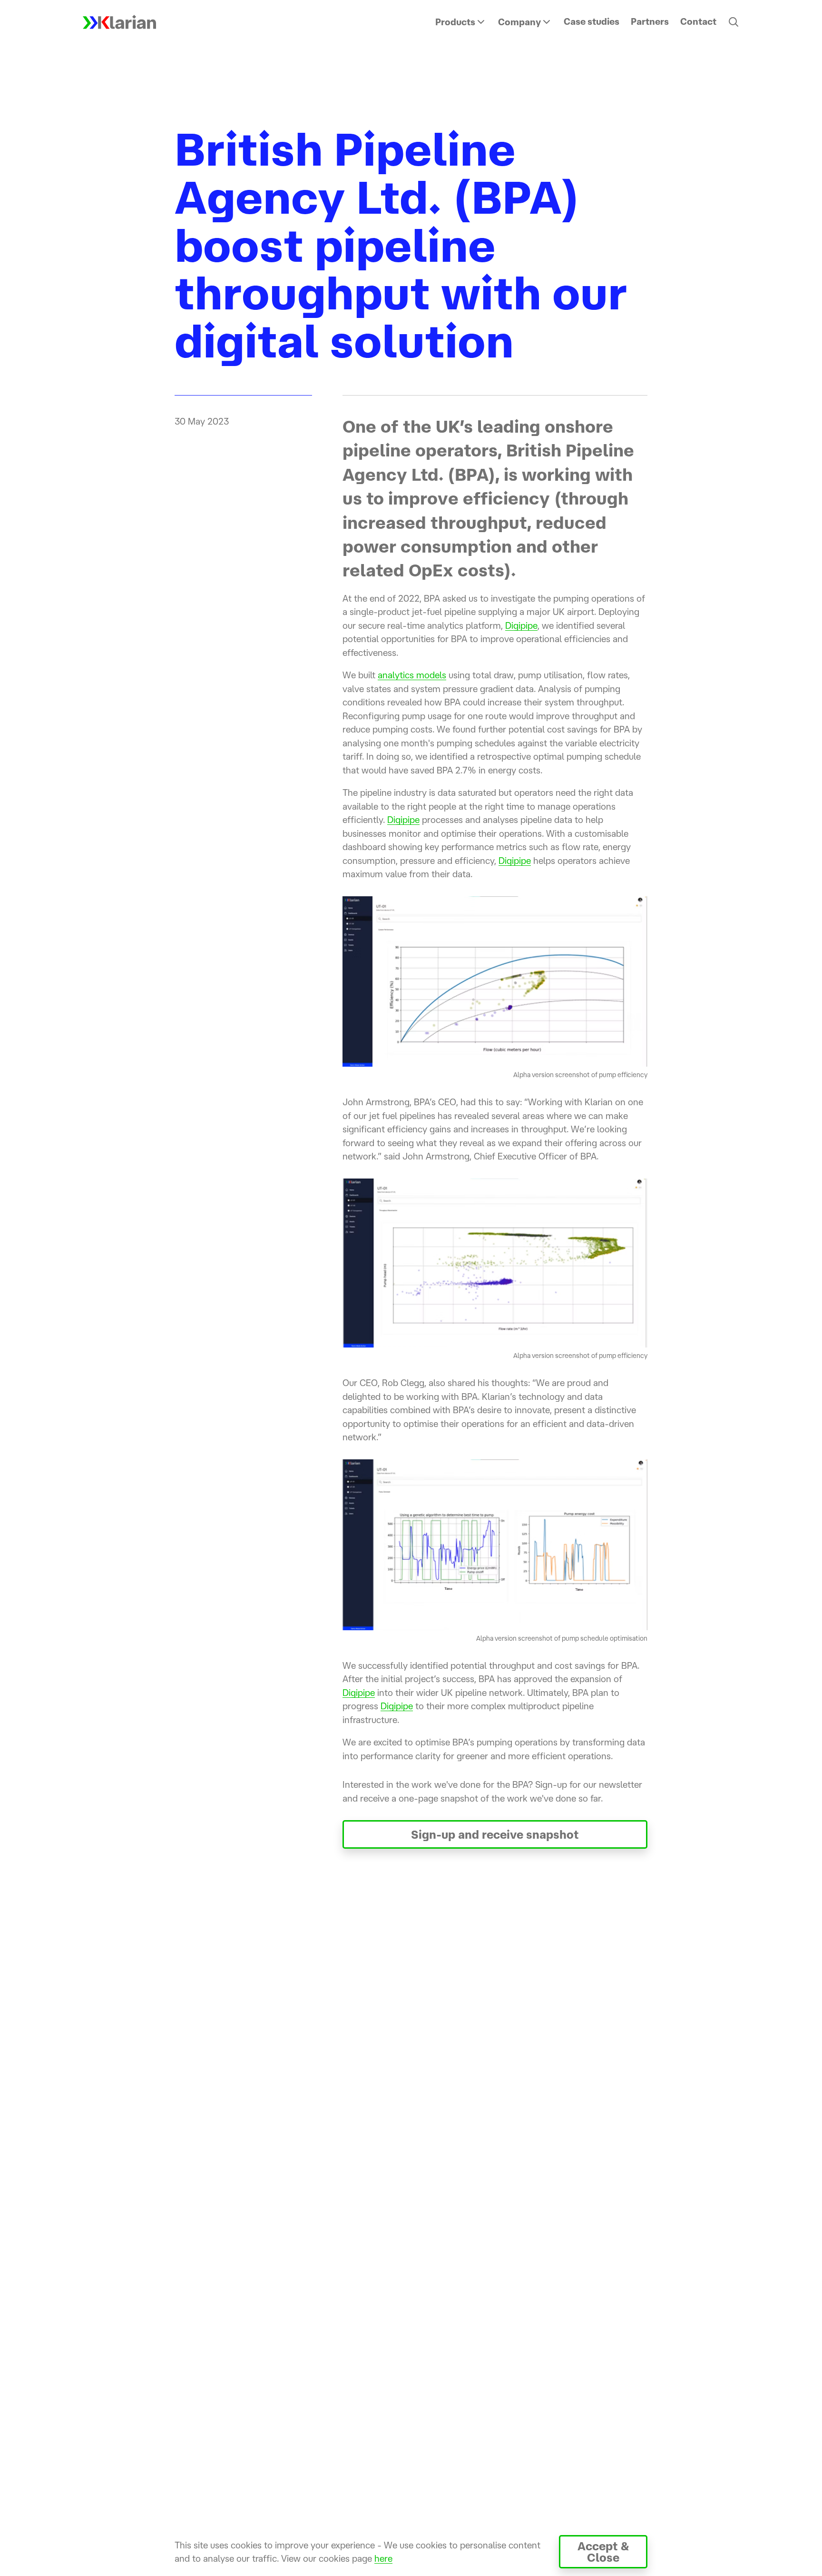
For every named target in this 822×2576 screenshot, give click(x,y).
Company (519, 22)
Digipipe (521, 625)
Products (455, 22)
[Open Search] (734, 22)
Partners (650, 21)
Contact (698, 21)
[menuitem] (461, 22)
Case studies (592, 21)
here (383, 2558)
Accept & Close (603, 2552)
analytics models (412, 675)
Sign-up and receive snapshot (495, 1834)
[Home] (119, 22)
